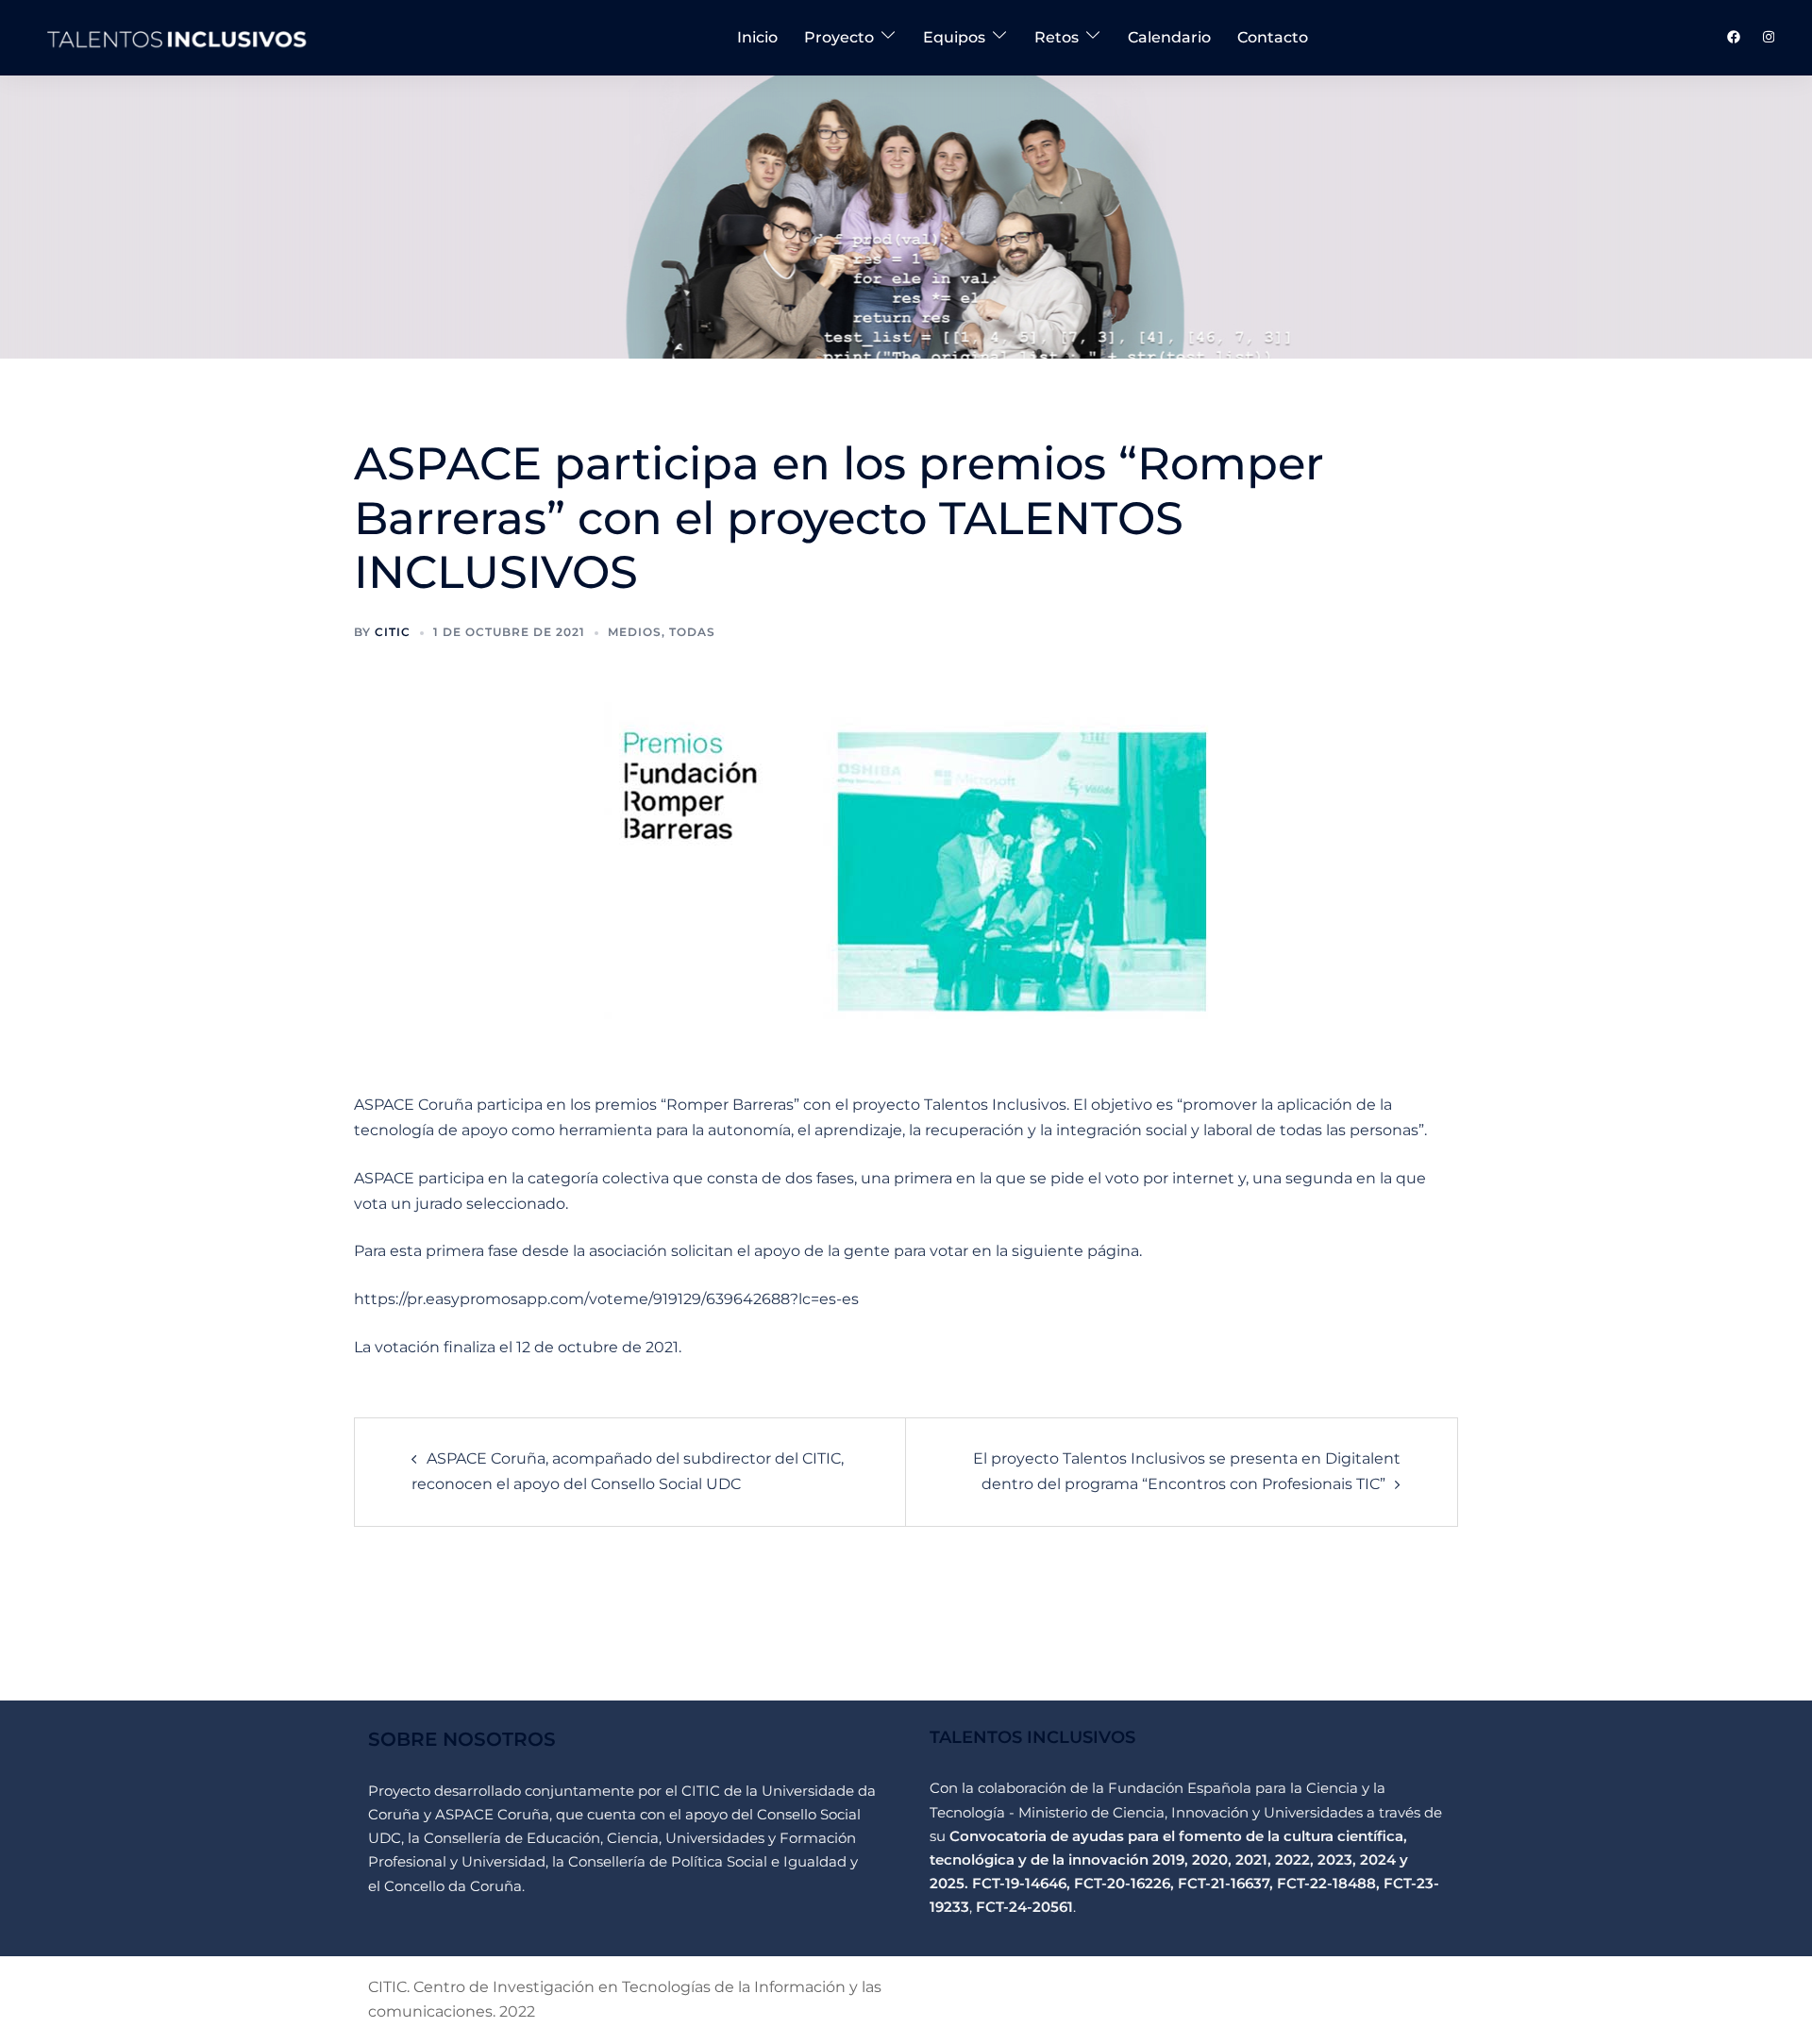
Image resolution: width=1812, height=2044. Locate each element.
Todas (692, 632)
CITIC (701, 1791)
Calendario (1169, 37)
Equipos (954, 37)
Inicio (757, 37)
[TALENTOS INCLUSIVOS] (178, 36)
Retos (1057, 37)
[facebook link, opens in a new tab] (1733, 37)
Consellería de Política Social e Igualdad (709, 1861)
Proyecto (839, 37)
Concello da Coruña (453, 1886)
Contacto (1273, 37)
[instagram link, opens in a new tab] (1767, 37)
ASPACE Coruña (492, 1814)
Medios (635, 632)
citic (393, 632)
